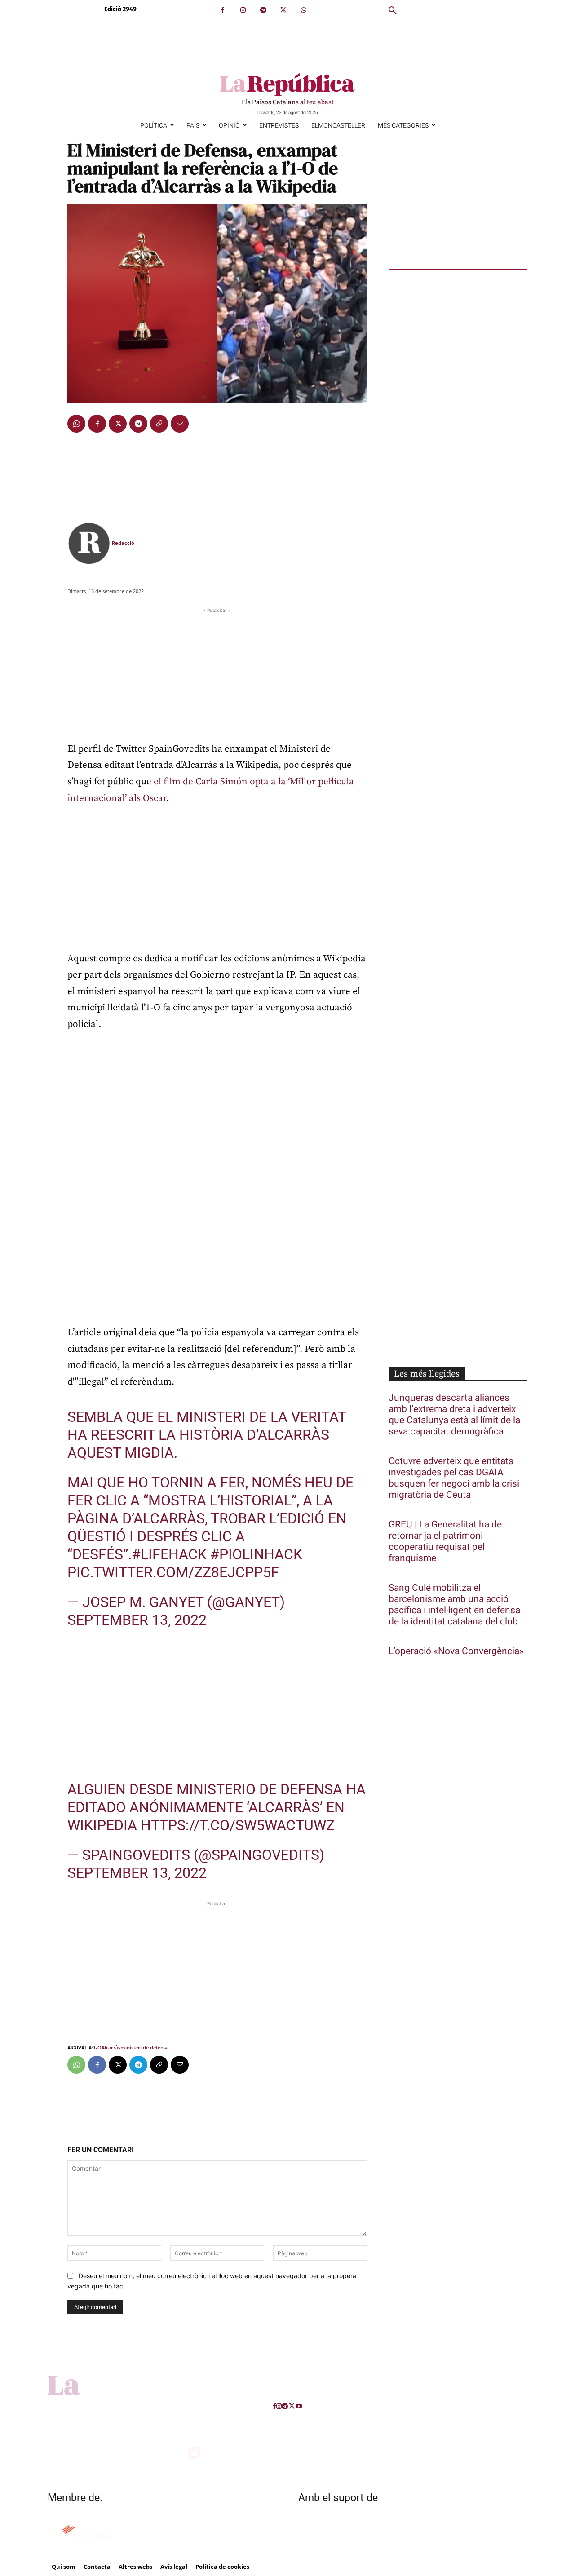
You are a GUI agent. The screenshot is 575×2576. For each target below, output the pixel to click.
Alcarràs (111, 2047)
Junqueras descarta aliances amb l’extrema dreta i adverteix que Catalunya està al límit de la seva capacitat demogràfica (454, 1415)
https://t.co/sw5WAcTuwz (238, 1825)
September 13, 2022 (137, 1620)
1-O (97, 2047)
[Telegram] (263, 10)
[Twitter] (283, 10)
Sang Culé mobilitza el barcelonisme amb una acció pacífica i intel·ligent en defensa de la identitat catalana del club (454, 1605)
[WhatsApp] (303, 10)
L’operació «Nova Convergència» (456, 1651)
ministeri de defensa (144, 2047)
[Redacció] (89, 543)
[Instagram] (243, 10)
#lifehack (169, 1554)
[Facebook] (223, 10)
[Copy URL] (159, 424)
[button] (393, 11)
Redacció (123, 543)
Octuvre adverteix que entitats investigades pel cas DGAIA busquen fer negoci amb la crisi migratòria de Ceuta (454, 1478)
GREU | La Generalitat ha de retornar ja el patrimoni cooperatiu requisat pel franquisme (445, 1541)
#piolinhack (256, 1554)
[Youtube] (299, 2406)
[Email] (180, 424)
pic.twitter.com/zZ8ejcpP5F (173, 1572)
